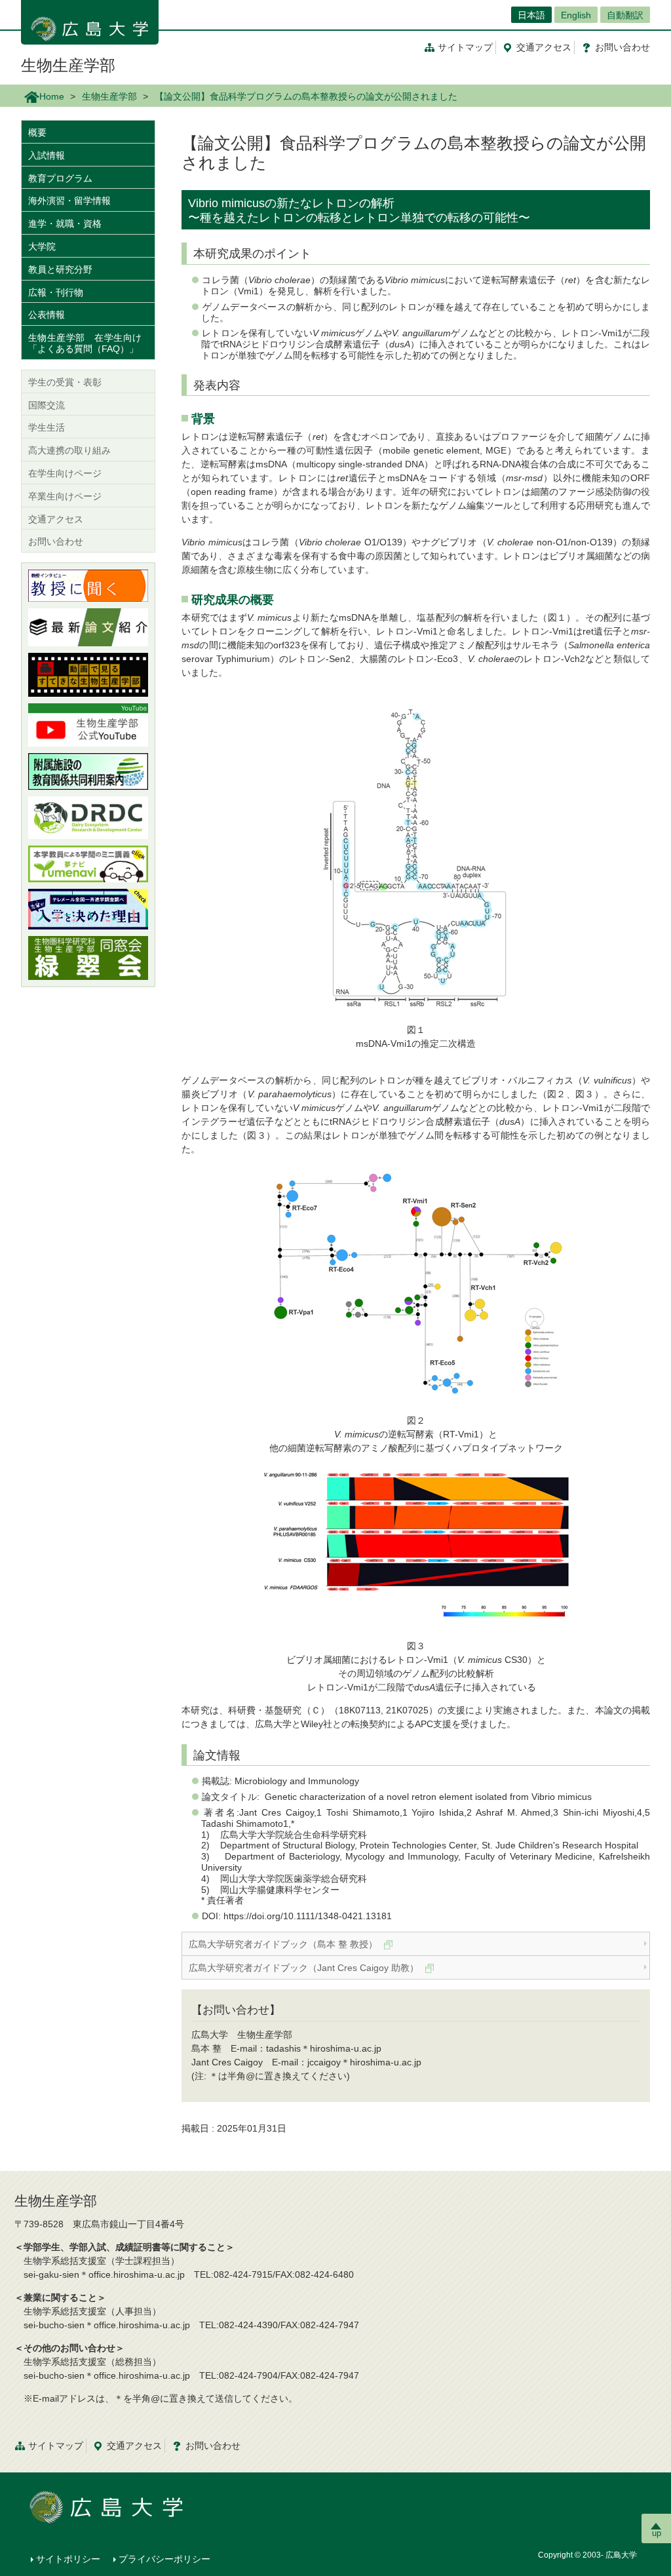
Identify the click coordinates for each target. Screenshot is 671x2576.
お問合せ (623, 47)
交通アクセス (56, 519)
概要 (37, 132)
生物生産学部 (68, 65)
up (657, 2533)
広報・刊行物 (56, 292)
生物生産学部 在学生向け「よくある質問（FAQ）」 (85, 343)
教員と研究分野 (60, 269)
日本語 (531, 15)
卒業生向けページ (65, 496)
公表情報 (47, 315)
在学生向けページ (65, 473)
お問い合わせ (56, 541)
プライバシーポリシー (164, 2559)
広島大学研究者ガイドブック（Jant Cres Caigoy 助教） (305, 1968)
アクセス (544, 47)
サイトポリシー (68, 2559)
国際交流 (47, 405)
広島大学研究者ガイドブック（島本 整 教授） (284, 1944)
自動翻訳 (625, 15)
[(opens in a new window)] (88, 586)
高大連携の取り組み (69, 450)
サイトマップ (465, 47)
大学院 (42, 246)
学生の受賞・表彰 (65, 382)
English (576, 15)
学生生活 (47, 427)
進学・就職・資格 (65, 224)
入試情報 (47, 155)
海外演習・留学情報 (69, 201)
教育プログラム (60, 178)
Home (52, 96)
